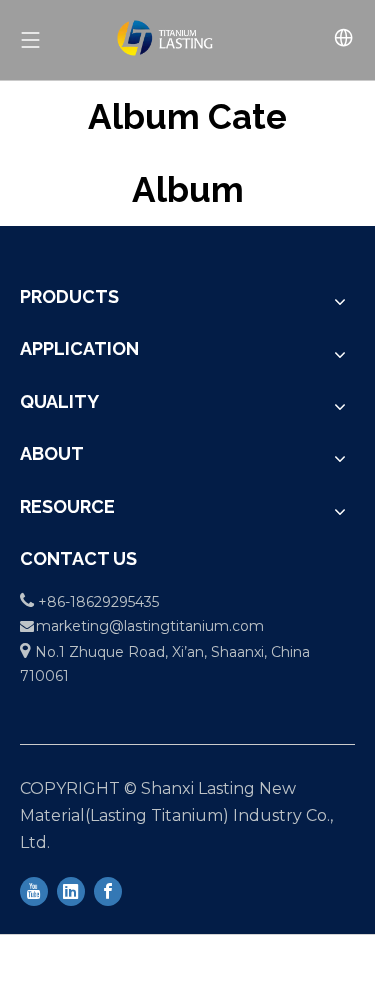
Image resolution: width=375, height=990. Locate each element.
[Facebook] (108, 890)
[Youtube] (34, 890)
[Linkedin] (71, 890)
